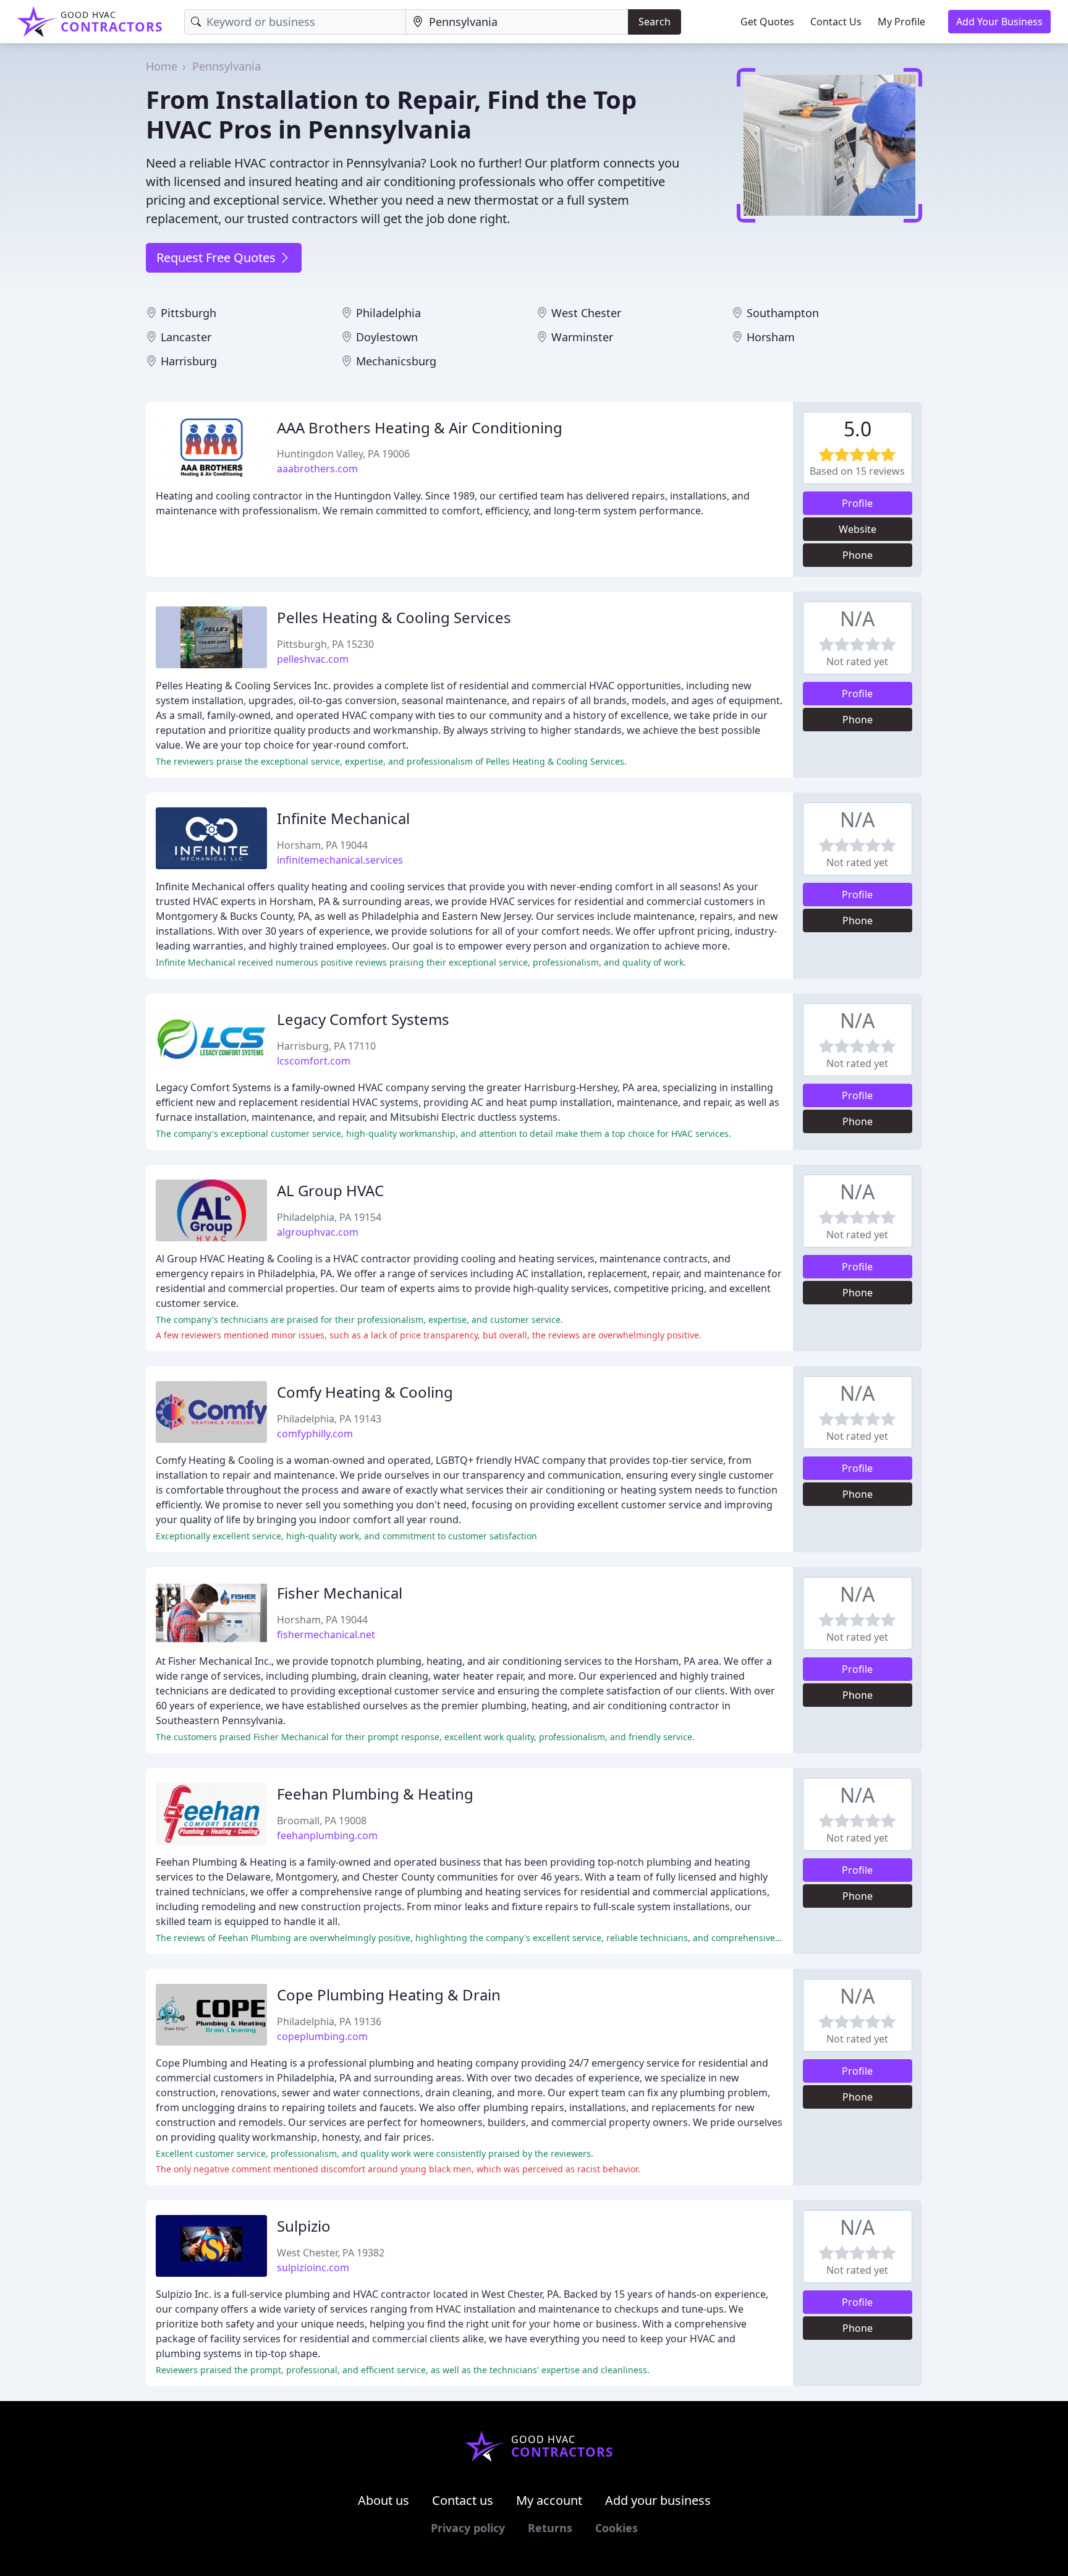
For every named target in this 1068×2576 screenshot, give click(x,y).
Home (162, 66)
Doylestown (387, 337)
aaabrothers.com (317, 469)
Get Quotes (767, 22)
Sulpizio (304, 2226)
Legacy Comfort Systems (363, 1019)
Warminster (582, 337)
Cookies (617, 2528)
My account (549, 2500)
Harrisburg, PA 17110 (326, 1046)
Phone (858, 555)
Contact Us (836, 22)
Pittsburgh (189, 313)
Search (655, 22)
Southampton (783, 313)
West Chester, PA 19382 (331, 2253)
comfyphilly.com (315, 1434)
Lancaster (186, 337)
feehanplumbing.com (327, 1835)
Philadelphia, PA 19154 (329, 1217)
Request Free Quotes (218, 257)
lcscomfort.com (314, 1061)
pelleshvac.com (313, 659)
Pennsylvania (227, 66)
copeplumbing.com (322, 2036)
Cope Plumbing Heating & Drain (389, 1995)
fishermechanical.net (326, 1634)
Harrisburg (189, 361)
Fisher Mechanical (340, 1593)
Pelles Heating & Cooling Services (394, 617)
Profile (857, 503)
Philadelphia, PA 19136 (329, 2021)
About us (384, 2500)
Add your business (658, 2500)
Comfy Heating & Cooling (365, 1392)
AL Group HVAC (330, 1190)
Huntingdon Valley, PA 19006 (343, 454)
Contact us (463, 2500)
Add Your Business (999, 22)
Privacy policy (468, 2528)
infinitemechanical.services (340, 860)
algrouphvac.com (318, 1232)
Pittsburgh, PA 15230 (325, 644)
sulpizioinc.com (313, 2268)
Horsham (771, 337)
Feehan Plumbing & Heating (375, 1794)
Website (858, 529)
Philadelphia (388, 313)
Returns (550, 2528)
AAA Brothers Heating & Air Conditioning (420, 427)
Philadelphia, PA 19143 (329, 1419)
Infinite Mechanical (343, 818)
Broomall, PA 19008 (322, 1821)
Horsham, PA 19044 (322, 845)
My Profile (901, 22)
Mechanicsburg (396, 361)
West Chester (586, 313)
